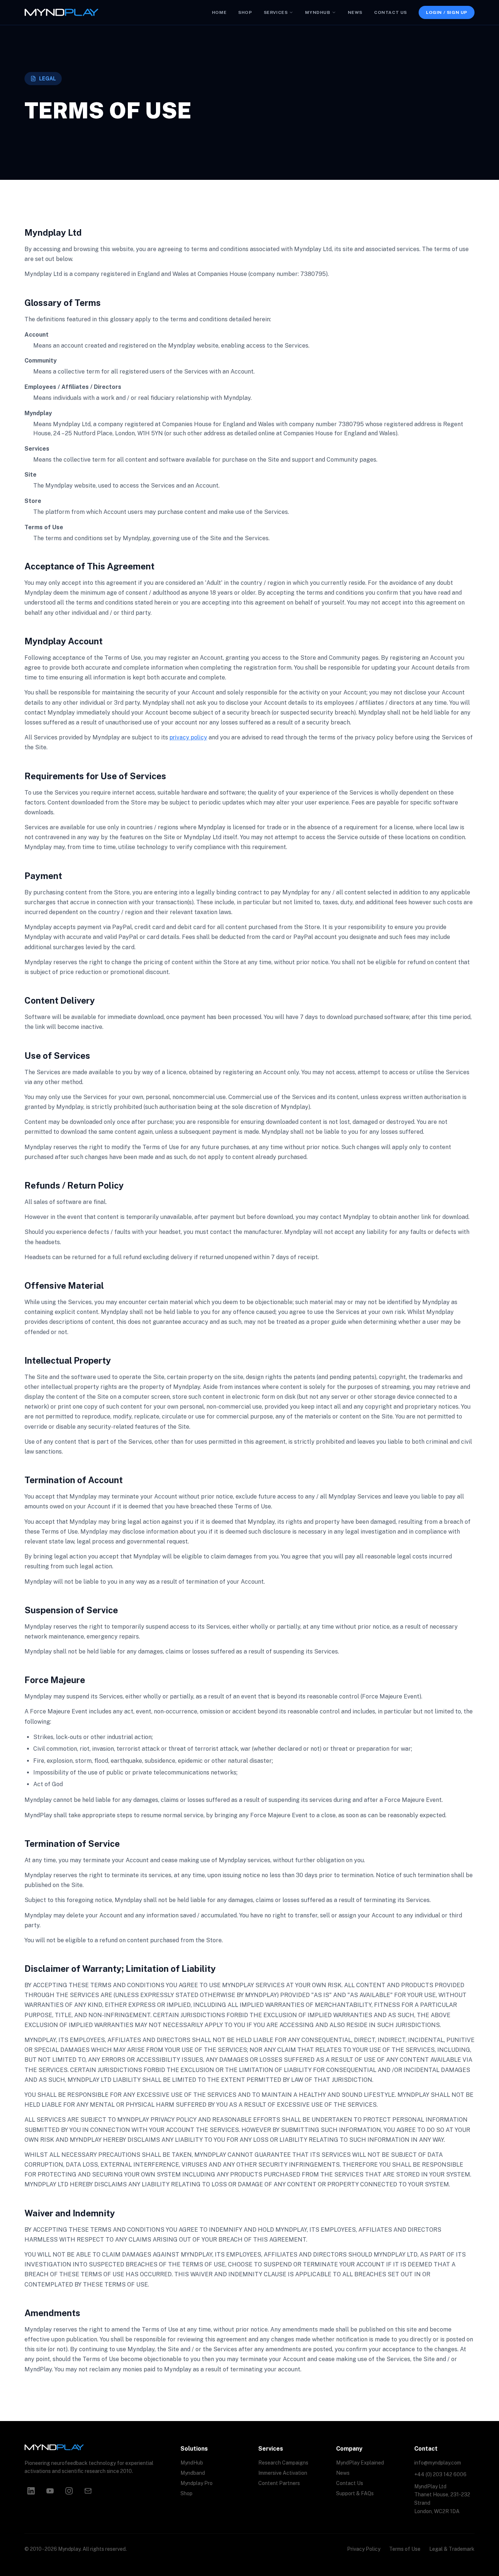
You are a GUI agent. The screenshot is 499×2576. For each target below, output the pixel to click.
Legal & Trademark (452, 2549)
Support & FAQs (355, 2493)
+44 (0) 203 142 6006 (440, 2474)
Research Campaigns (283, 2463)
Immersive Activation (283, 2473)
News (355, 12)
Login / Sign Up (447, 12)
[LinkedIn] (31, 2491)
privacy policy (188, 737)
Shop (245, 12)
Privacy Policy (364, 2549)
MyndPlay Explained (360, 2463)
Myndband (193, 2473)
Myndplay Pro (197, 2483)
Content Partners (279, 2483)
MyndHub (317, 12)
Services (276, 12)
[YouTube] (50, 2491)
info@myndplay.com (438, 2463)
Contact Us (391, 12)
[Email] (88, 2491)
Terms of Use (405, 2549)
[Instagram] (69, 2491)
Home (219, 12)
